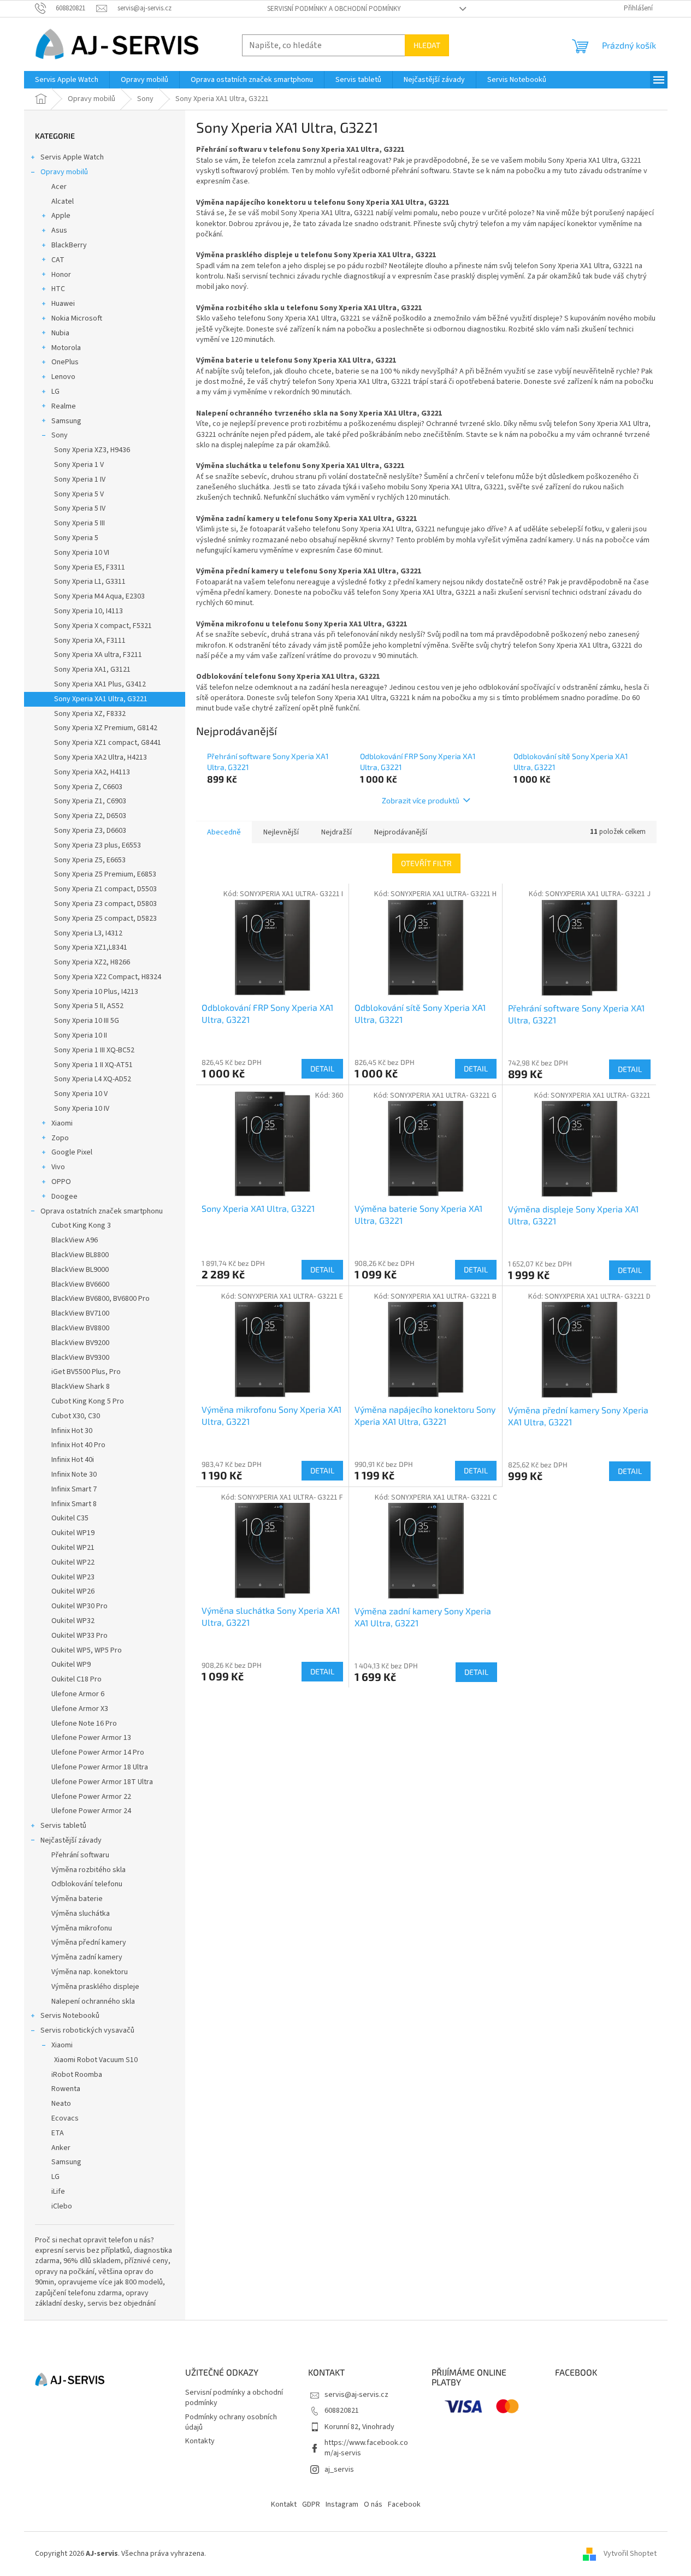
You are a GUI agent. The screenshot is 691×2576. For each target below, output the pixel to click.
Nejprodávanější (401, 832)
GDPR (311, 2504)
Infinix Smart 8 (74, 1504)
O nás (373, 2504)
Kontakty (200, 2441)
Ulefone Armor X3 (80, 1709)
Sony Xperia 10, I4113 (88, 611)
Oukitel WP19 (73, 1533)
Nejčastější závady (71, 1840)
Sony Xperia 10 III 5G (87, 1021)
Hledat (427, 45)
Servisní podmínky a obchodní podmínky (334, 9)
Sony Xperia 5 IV (80, 508)
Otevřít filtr (426, 863)
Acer (59, 187)
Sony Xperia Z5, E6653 (90, 860)
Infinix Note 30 (74, 1474)
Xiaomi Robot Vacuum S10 (96, 2060)
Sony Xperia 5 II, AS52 (89, 1006)
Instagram (342, 2504)
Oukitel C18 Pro (76, 1679)
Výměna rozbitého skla (88, 1870)
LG (55, 392)
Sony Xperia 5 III (79, 523)
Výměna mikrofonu (82, 1928)
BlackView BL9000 (80, 1270)
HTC (58, 289)
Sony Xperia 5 (76, 538)
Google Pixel (72, 1152)
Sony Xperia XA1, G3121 (92, 670)
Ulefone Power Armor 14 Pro (98, 1752)
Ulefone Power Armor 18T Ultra (102, 1782)
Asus (59, 230)
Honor (61, 275)
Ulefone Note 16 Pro (84, 1724)
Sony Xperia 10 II (81, 1035)
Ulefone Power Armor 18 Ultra (100, 1767)
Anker (61, 2148)
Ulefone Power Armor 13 (91, 1738)
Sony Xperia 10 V (81, 1094)
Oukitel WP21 (73, 1548)
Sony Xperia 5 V (79, 494)
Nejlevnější (281, 832)
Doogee (64, 1197)
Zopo (60, 1138)
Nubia (60, 333)
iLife (58, 2192)
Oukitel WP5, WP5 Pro (87, 1650)
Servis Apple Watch (72, 157)
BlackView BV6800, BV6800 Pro (101, 1299)
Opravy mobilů (64, 172)
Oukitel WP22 (73, 1562)
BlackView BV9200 (80, 1343)
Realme (64, 406)
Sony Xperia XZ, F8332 (90, 714)
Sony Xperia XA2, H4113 (92, 772)
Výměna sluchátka (81, 1914)
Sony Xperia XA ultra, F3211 (98, 655)
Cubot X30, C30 (76, 1416)
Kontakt (284, 2504)
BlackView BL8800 (80, 1255)
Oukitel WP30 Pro (79, 1606)
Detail (322, 1068)
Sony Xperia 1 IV (80, 479)
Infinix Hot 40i (73, 1460)
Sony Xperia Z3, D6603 (90, 831)
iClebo (62, 2206)
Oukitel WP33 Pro (79, 1636)
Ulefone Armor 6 (78, 1694)
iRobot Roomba (77, 2075)
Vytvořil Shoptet (630, 2554)
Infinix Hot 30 (72, 1431)
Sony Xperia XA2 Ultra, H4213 (101, 757)
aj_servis (339, 2470)
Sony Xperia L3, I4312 (88, 933)
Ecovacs (65, 2118)
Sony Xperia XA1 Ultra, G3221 (101, 699)
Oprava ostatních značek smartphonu (102, 1211)
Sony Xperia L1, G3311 (90, 582)
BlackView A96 (75, 1240)
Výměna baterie (77, 1899)
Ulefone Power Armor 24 (91, 1811)
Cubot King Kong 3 (81, 1225)
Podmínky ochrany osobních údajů (231, 2422)
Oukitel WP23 (73, 1577)
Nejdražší (336, 832)
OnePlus (65, 362)
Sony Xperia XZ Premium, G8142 (106, 728)
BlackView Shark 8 (81, 1387)
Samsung (66, 421)
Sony (60, 435)
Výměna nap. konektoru (90, 1972)
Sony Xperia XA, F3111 (90, 641)
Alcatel (63, 202)
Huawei (63, 304)
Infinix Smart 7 (74, 1489)
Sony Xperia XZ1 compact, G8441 (108, 743)
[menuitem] (67, 80)
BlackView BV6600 (80, 1284)
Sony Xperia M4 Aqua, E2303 (99, 596)
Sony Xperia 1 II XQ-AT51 (93, 1065)
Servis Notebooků (70, 2016)
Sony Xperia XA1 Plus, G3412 (100, 684)
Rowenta (66, 2089)
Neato (61, 2104)
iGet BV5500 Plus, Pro (86, 1372)
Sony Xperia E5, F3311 (90, 567)
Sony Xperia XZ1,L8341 (91, 948)
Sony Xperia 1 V (79, 465)
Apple (61, 216)
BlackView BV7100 (80, 1313)
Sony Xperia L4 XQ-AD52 (93, 1079)
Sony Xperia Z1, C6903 (90, 801)
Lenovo (63, 377)
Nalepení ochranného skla (93, 2001)
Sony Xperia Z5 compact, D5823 (105, 919)
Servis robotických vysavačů (87, 2030)
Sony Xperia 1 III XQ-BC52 (94, 1050)
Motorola (66, 348)
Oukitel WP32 (73, 1621)
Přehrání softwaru (80, 1855)
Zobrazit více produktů (421, 800)
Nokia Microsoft (77, 318)
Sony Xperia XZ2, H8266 (92, 962)
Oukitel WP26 (73, 1591)
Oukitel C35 (70, 1518)
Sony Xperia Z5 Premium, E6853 (105, 874)
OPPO (61, 1182)
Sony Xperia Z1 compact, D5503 (105, 889)
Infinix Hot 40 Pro (78, 1445)
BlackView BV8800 (80, 1328)
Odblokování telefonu (87, 1884)
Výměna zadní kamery (87, 1957)
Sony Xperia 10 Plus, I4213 (96, 992)
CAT (58, 260)
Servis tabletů (63, 1826)
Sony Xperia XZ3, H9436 (92, 450)
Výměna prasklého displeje (95, 1987)
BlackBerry (69, 245)
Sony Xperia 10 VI (82, 553)
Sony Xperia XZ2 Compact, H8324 (108, 977)
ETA (58, 2133)
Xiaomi (62, 1123)
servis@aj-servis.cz (356, 2395)
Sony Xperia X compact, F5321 (103, 626)
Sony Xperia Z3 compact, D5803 (105, 904)
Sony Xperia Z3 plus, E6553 (98, 845)
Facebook (404, 2504)
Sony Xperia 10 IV (82, 1109)
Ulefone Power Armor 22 (91, 1797)
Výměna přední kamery (89, 1943)
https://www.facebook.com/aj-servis (366, 2448)
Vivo (58, 1167)
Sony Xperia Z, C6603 (88, 787)
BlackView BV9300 (80, 1358)
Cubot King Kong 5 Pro (88, 1401)
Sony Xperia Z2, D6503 (90, 816)
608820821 (342, 2411)
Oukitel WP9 (71, 1665)
